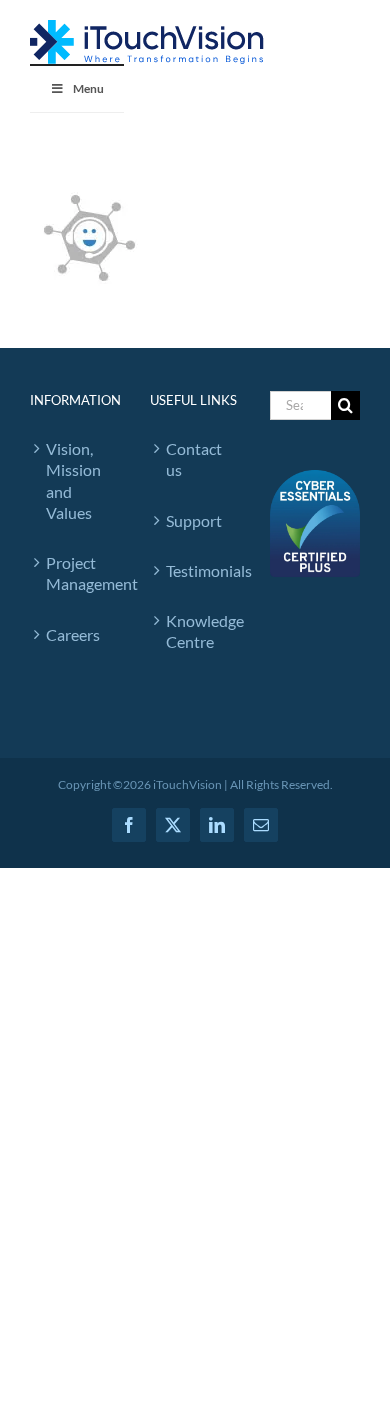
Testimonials (198, 570)
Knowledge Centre (198, 631)
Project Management (78, 573)
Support (194, 520)
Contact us (194, 459)
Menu (88, 88)
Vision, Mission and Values (73, 480)
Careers (73, 634)
